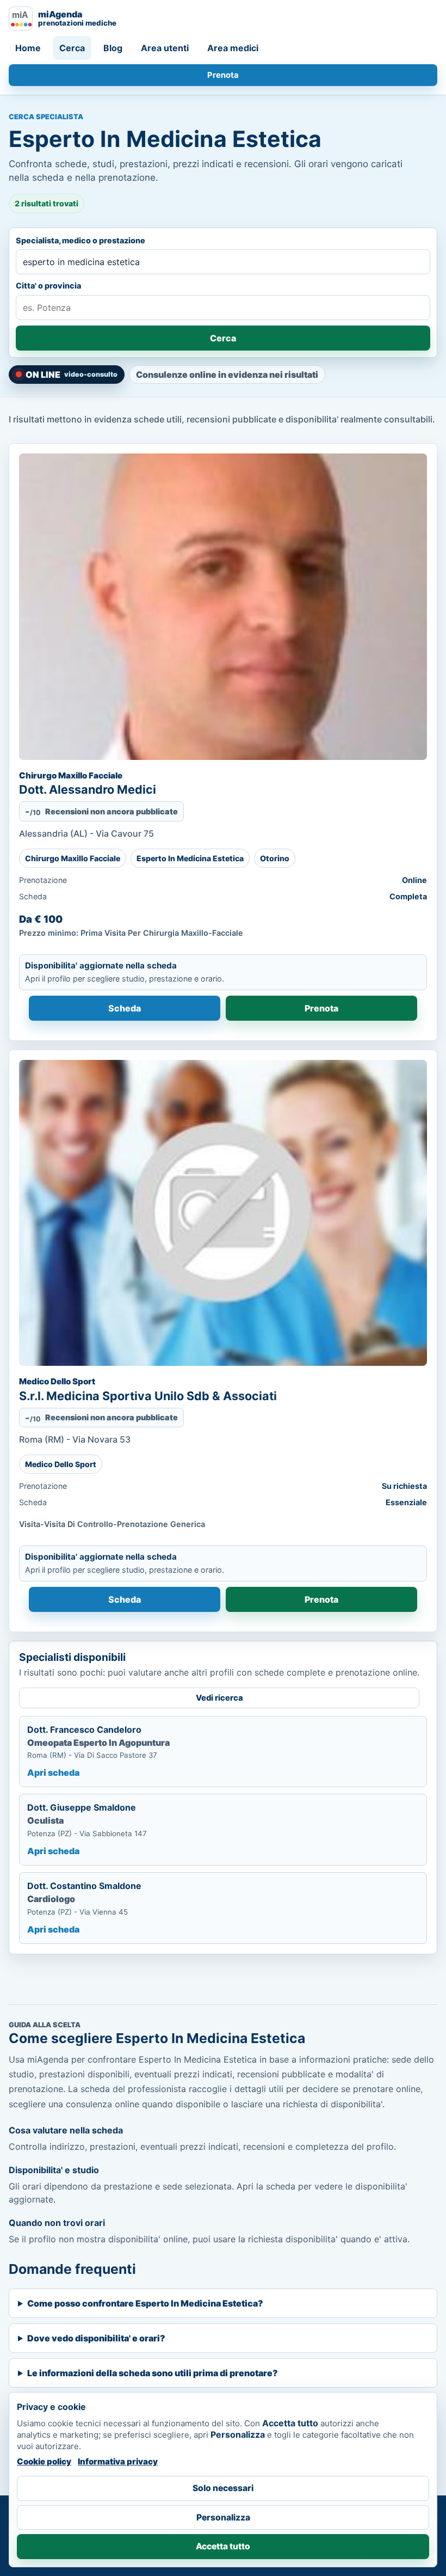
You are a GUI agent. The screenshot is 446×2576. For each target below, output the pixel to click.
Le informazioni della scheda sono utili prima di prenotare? (153, 2373)
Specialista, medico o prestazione (80, 240)
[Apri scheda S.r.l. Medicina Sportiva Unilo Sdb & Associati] (223, 1213)
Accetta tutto (223, 2546)
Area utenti (165, 48)
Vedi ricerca (219, 1698)
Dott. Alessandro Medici (88, 789)
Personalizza (223, 2517)
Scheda (125, 1008)
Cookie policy (44, 2461)
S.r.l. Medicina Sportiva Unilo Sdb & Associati (148, 1396)
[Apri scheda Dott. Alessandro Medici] (223, 607)
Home (28, 48)
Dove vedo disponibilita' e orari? (96, 2338)
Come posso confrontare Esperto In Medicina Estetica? (145, 2303)
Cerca (72, 48)
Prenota (223, 75)
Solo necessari (223, 2488)
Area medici (233, 48)
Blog (113, 48)
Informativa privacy (118, 2461)
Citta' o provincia (48, 286)
